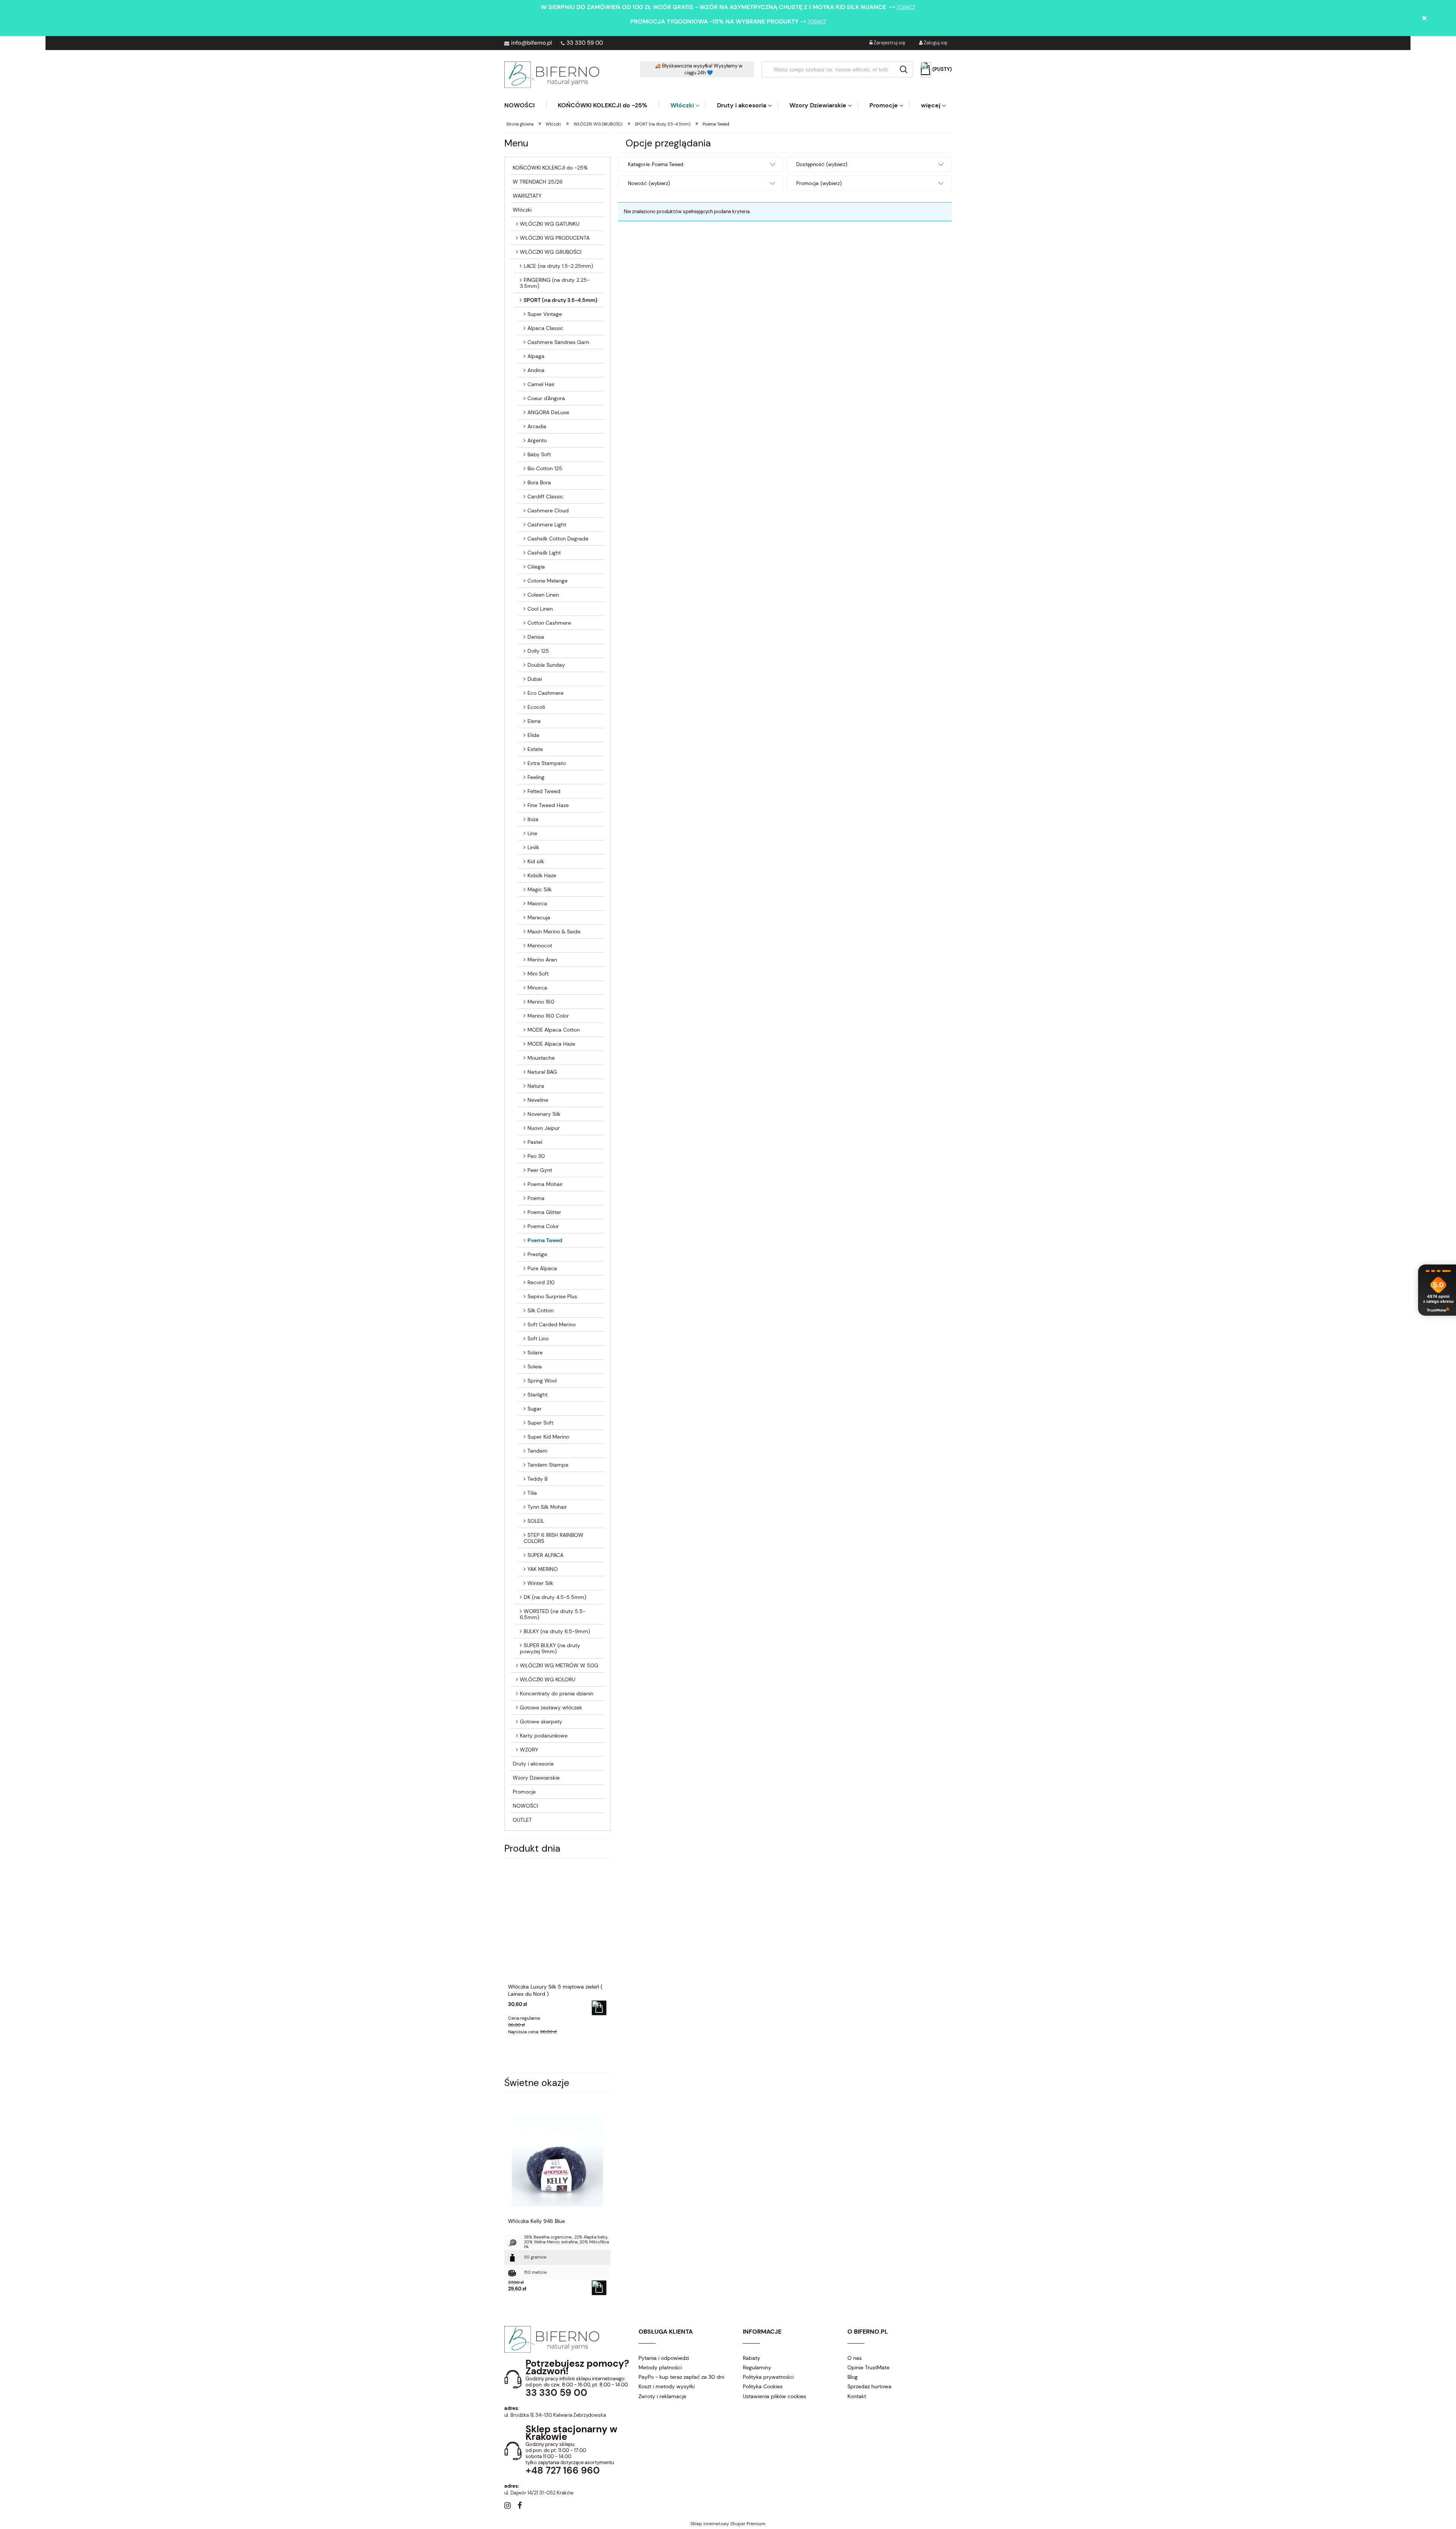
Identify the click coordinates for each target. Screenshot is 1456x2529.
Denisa (536, 637)
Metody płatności (660, 2367)
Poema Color (543, 1226)
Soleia (535, 1367)
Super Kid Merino (548, 1437)
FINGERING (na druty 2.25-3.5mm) (555, 283)
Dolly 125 (538, 651)
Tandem (537, 1451)
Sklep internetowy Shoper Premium (728, 2524)
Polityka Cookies (763, 2386)
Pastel (535, 1142)
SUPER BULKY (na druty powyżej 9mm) (550, 1648)
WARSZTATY (527, 196)
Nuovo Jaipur (544, 1128)
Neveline (538, 1100)
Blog (853, 2377)
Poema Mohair (545, 1184)
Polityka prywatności (768, 2377)
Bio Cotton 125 (545, 468)
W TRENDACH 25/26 (538, 182)
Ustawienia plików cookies (774, 2396)
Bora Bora (539, 482)
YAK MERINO (543, 1569)
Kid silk (536, 861)
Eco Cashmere (545, 693)
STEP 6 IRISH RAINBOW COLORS (554, 1538)
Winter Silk (540, 1583)
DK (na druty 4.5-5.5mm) (555, 1597)
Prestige (537, 1254)
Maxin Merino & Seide (554, 931)
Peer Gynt (540, 1170)
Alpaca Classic (545, 328)
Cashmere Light (547, 525)
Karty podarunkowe (544, 1736)
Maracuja (539, 917)
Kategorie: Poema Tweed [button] (656, 164)
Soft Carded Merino (551, 1324)
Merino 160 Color (548, 1016)
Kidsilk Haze (542, 875)
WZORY (529, 1750)
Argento (537, 440)
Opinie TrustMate (868, 2367)
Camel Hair (541, 384)
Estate (535, 749)
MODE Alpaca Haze (551, 1044)
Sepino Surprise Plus (552, 1296)
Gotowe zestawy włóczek (551, 1707)
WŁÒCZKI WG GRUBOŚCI (551, 252)
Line (532, 833)
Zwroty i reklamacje (662, 2396)
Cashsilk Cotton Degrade (558, 539)
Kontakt (857, 2396)
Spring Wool (542, 1381)
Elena (534, 721)
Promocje (524, 1792)
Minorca (537, 988)
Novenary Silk (544, 1114)
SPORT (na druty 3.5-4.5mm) (561, 300)
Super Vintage (545, 314)
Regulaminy (757, 2367)
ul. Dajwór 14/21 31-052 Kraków (539, 2493)
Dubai (535, 679)
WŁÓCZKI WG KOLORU (548, 1679)
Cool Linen (540, 609)
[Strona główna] (552, 75)
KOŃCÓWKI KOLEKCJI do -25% (550, 168)
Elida (533, 735)
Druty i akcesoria (533, 1764)
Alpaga (536, 356)
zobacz (906, 7)
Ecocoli (536, 707)
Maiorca (537, 903)
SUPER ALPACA (545, 1555)
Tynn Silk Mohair (547, 1507)
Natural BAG (542, 1072)
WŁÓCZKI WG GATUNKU (550, 224)
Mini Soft (538, 974)
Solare (535, 1352)
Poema (536, 1198)
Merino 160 (541, 1002)
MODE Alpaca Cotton (554, 1030)
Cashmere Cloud (548, 511)
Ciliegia (536, 567)
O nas (855, 2358)
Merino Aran (542, 960)
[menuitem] (525, 105)
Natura (536, 1086)
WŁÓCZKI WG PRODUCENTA (555, 238)
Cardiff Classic (545, 496)
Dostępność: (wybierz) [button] (822, 164)
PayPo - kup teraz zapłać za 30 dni (681, 2377)
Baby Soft (539, 454)
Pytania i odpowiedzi (664, 2358)
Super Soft (540, 1423)
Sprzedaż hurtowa (869, 2386)
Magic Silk (540, 889)
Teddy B (537, 1479)
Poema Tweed (545, 1240)
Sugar (534, 1409)
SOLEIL (536, 1521)
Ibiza (533, 819)
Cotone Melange (548, 581)
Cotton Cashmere (549, 623)
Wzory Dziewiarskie (536, 1778)
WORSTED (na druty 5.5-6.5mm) (553, 1614)
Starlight (537, 1395)
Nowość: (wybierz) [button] (649, 183)
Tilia (532, 1493)
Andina (536, 370)
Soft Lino (538, 1338)
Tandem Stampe (548, 1465)
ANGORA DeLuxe (548, 412)
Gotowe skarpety (541, 1722)
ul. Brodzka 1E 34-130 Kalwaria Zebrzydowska (555, 2415)
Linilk (533, 847)
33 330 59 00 (585, 43)
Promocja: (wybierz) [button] (819, 183)
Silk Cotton (541, 1310)
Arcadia (537, 426)
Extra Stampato (547, 763)
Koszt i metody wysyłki (667, 2386)
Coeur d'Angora (546, 398)
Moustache (541, 1058)
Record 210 (541, 1282)
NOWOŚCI (525, 1806)
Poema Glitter (544, 1212)
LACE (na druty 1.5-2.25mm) (558, 266)
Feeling (536, 777)
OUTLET (522, 1820)
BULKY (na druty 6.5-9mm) (557, 1631)
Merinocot (540, 946)
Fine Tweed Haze (548, 805)
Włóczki (522, 210)
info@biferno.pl (531, 43)
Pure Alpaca (542, 1268)
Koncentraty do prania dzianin (557, 1693)
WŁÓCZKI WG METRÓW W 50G (559, 1665)
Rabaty (752, 2358)
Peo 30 (536, 1156)
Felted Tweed (544, 791)
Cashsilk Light (544, 553)
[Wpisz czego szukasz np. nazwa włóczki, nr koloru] (904, 69)
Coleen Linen (543, 595)
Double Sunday (546, 665)
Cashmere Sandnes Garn (558, 342)
